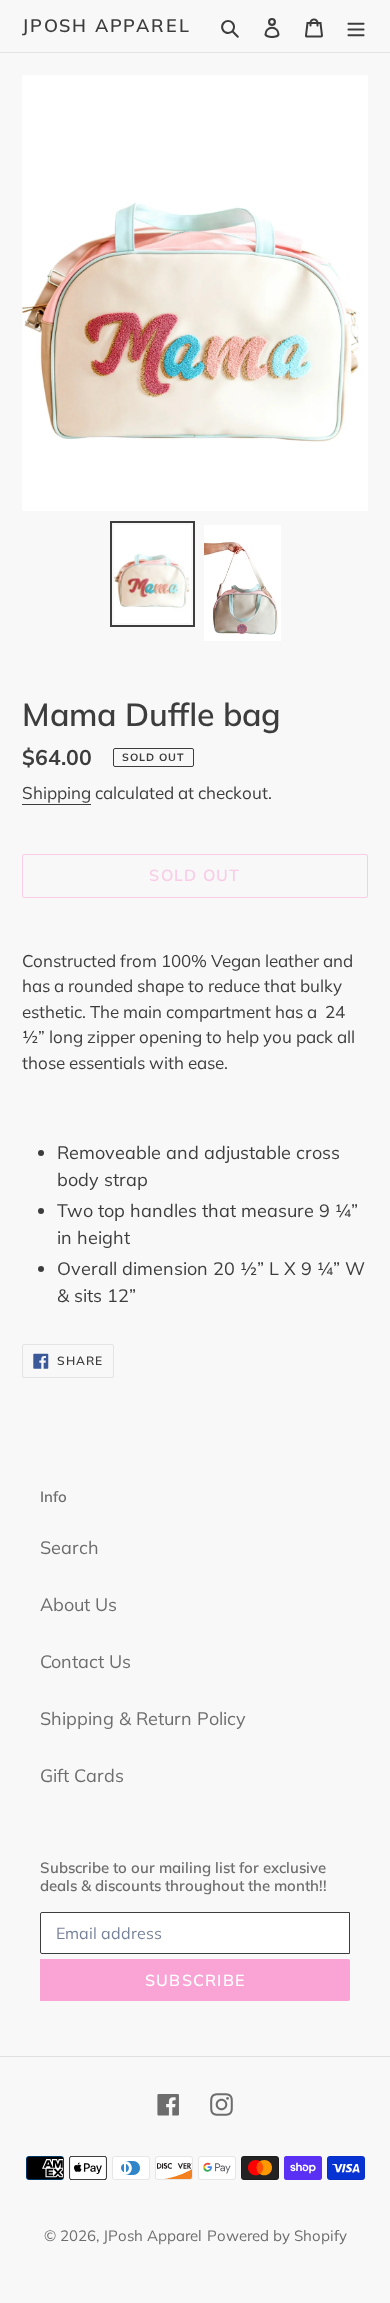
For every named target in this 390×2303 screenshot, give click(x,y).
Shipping (56, 792)
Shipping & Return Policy (143, 1718)
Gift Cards (82, 1775)
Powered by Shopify (277, 2235)
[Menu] (356, 25)
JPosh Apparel (106, 26)
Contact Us (85, 1661)
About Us (78, 1604)
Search (69, 1547)
